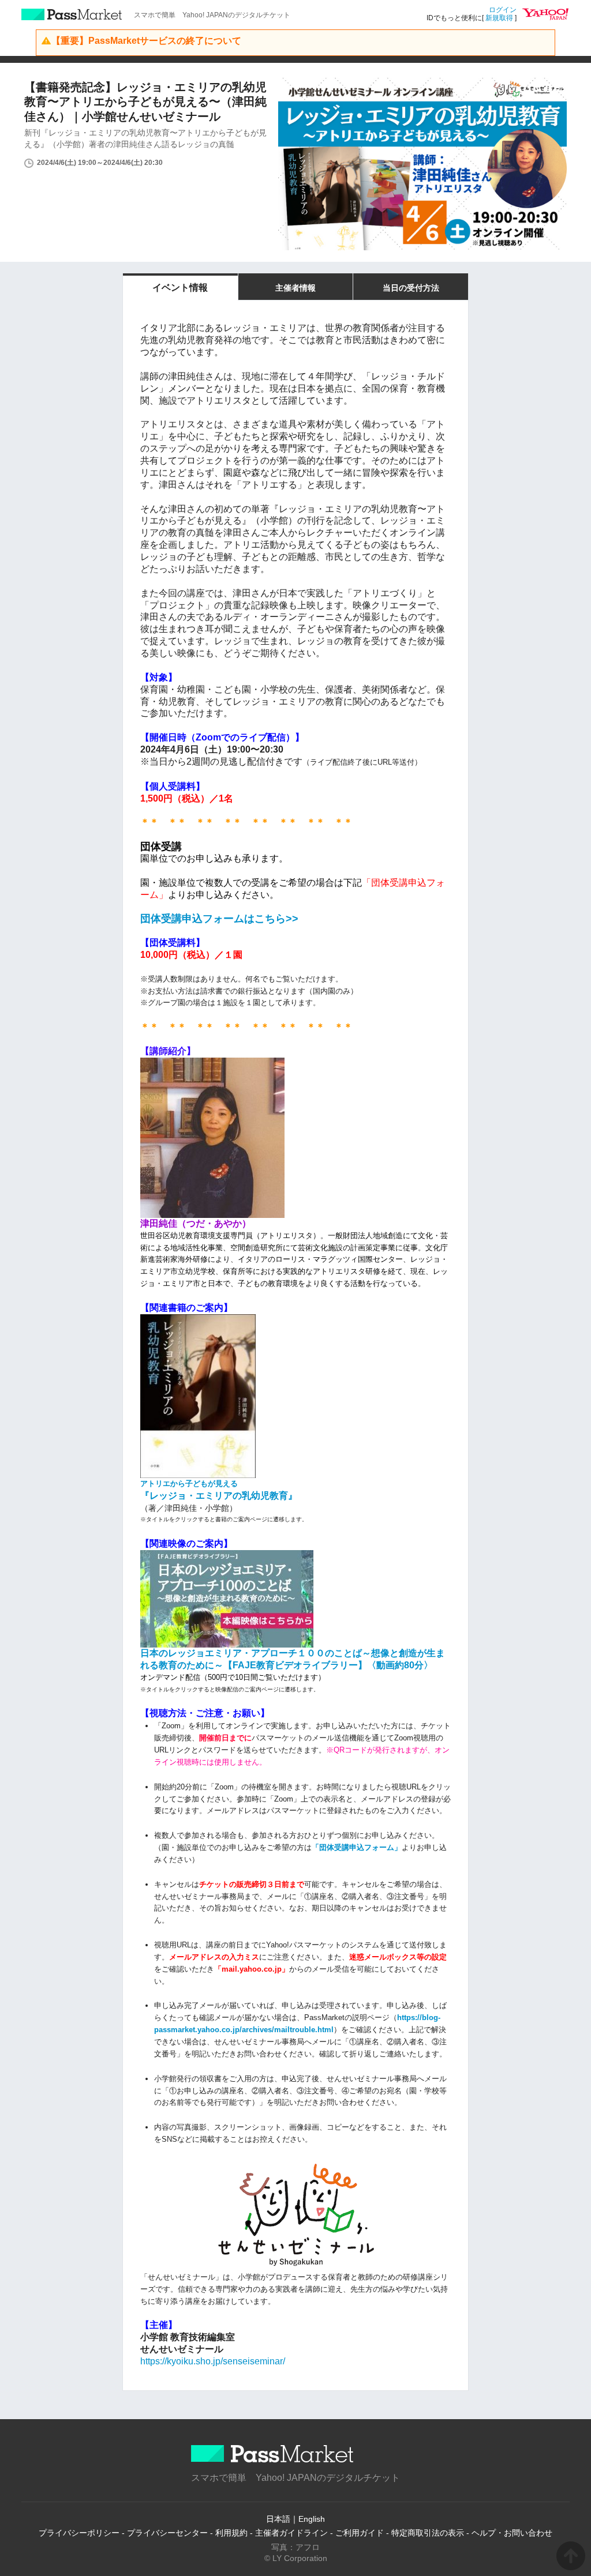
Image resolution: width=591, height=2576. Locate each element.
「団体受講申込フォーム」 (357, 1847)
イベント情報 (180, 287)
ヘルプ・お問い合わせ (512, 2533)
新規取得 (499, 18)
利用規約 (231, 2533)
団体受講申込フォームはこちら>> (219, 919)
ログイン (503, 10)
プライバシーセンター (167, 2533)
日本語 (278, 2519)
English (312, 2519)
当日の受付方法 (411, 288)
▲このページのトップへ (571, 2556)
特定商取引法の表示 (428, 2533)
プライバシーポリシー (79, 2533)
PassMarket (72, 14)
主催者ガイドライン (291, 2533)
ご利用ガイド (360, 2533)
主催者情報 (295, 288)
